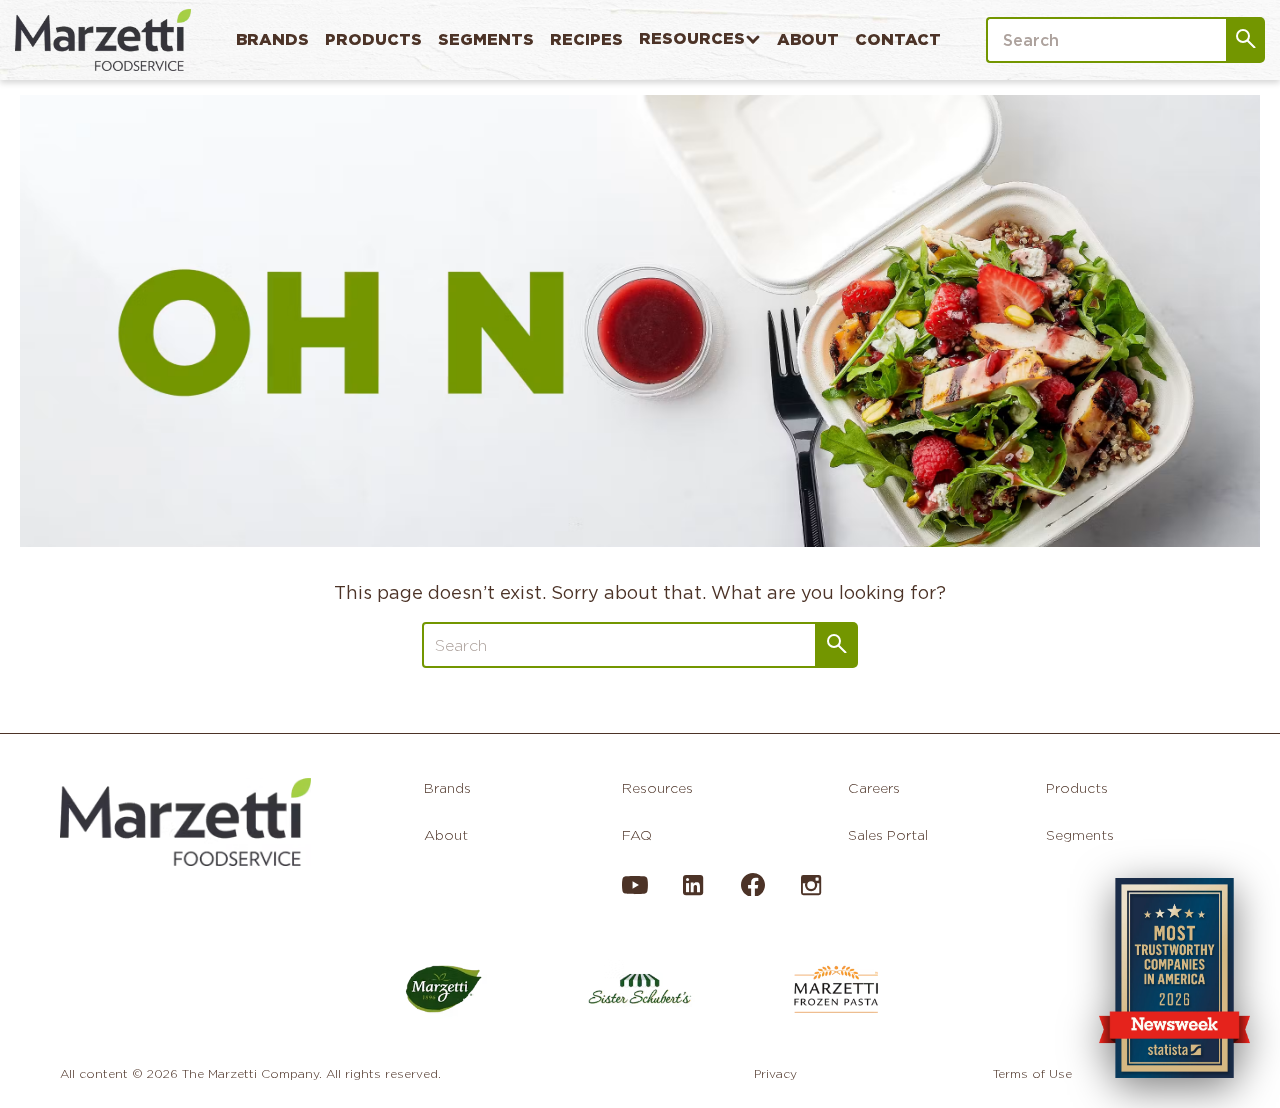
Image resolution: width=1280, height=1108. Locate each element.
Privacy (775, 1073)
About (808, 39)
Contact (898, 39)
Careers (874, 788)
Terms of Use (1032, 1073)
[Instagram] (811, 893)
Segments (486, 39)
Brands (272, 39)
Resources (692, 39)
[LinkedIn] (693, 893)
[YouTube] (635, 893)
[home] (103, 39)
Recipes (586, 39)
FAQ (637, 835)
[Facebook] (752, 891)
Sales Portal (888, 835)
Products (373, 39)
